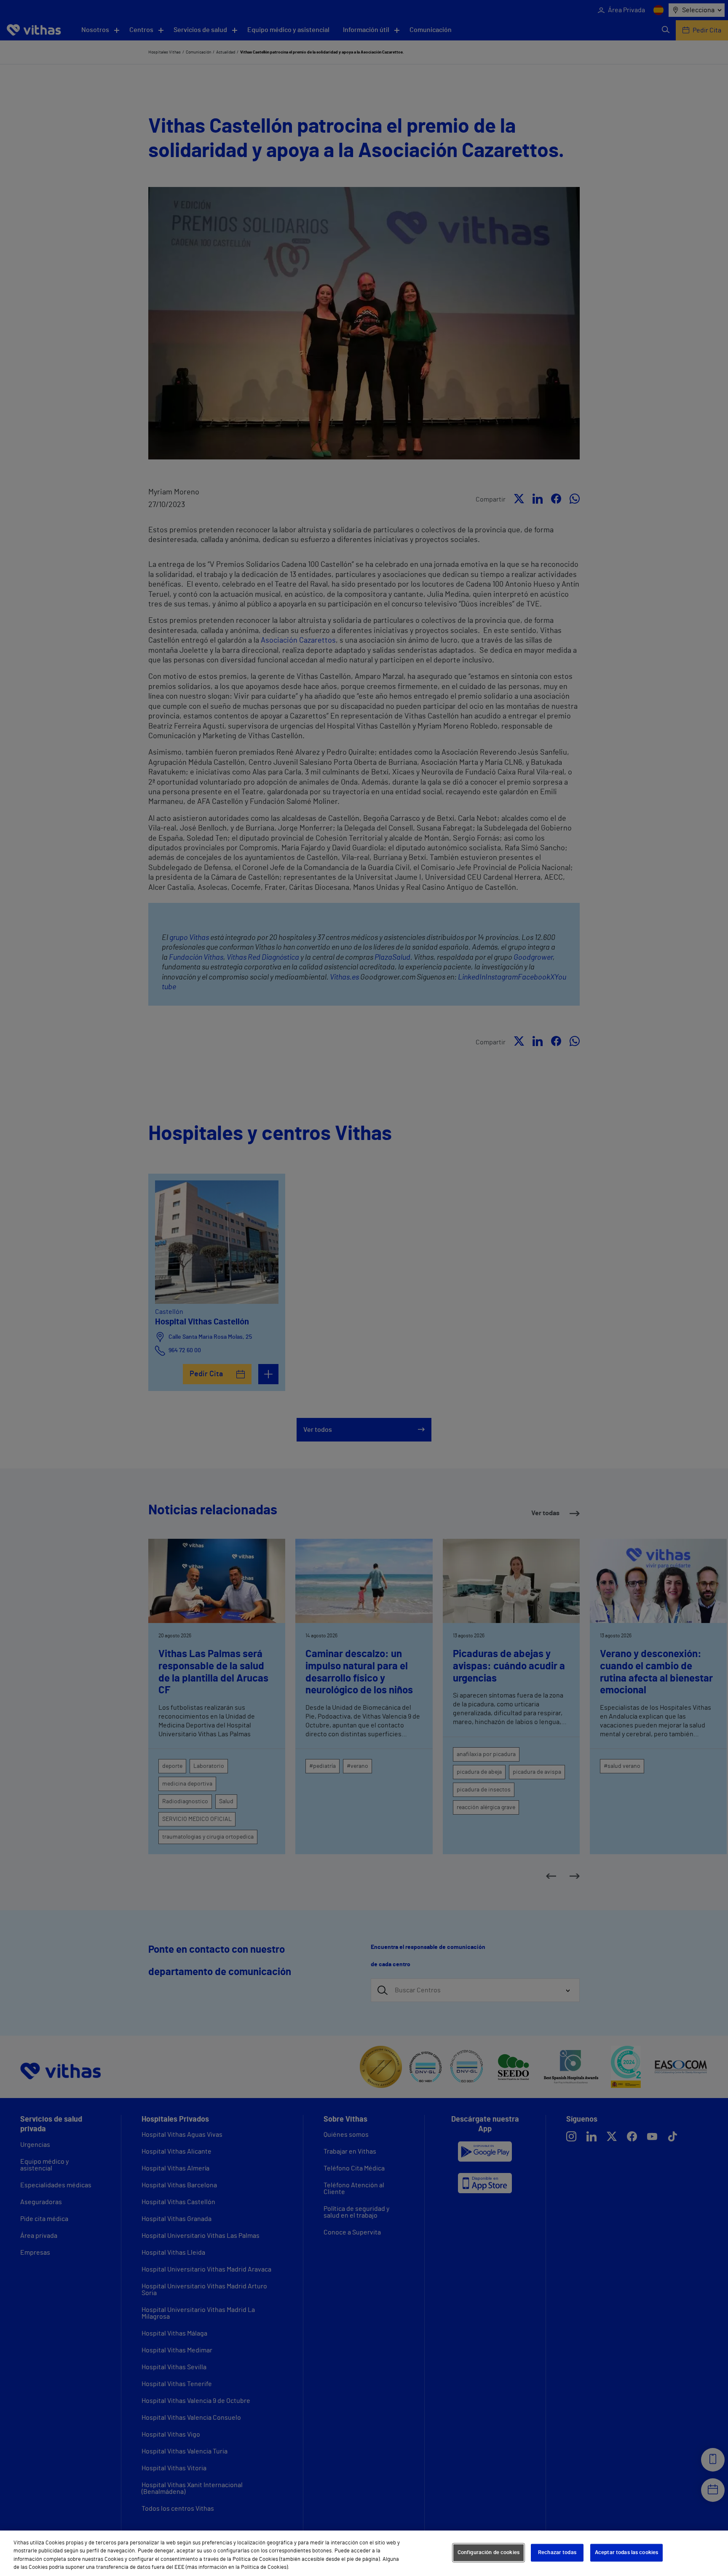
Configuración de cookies (488, 2553)
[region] (364, 2553)
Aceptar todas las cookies (626, 2553)
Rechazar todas (557, 2553)
